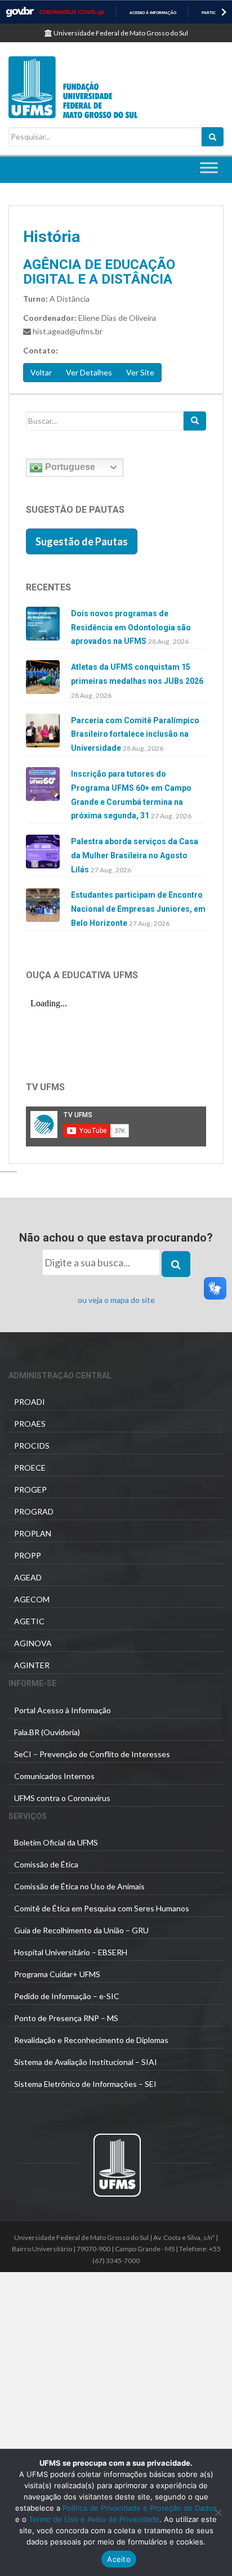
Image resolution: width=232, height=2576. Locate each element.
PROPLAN (33, 1533)
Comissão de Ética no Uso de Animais (79, 1886)
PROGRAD (34, 1511)
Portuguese (69, 467)
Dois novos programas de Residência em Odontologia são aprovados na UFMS (131, 628)
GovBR (20, 12)
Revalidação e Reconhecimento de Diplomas (91, 2040)
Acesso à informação (153, 13)
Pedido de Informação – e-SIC (67, 1996)
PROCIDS (32, 1446)
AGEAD (28, 1577)
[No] (218, 2512)
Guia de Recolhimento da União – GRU (81, 1930)
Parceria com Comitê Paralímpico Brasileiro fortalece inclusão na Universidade (135, 734)
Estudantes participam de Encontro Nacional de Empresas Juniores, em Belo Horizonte (138, 909)
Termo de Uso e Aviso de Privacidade (93, 2519)
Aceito (119, 2559)
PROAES (30, 1424)
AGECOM (32, 1599)
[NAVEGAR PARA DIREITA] (224, 12)
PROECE (30, 1468)
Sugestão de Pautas (82, 541)
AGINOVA (33, 1643)
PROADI (30, 1402)
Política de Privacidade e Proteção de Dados (140, 2508)
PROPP (28, 1555)
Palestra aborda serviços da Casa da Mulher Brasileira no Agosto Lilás (135, 855)
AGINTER (32, 1665)
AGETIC (29, 1621)
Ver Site (140, 372)
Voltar (41, 372)
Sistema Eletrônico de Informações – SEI (85, 2084)
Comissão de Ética (46, 1864)
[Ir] (195, 421)
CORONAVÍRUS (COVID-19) (72, 12)
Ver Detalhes (89, 372)
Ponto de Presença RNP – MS (66, 2018)
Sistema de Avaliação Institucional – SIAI (86, 2062)
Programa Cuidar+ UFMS (57, 1974)
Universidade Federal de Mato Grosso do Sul (120, 33)
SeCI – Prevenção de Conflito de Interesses (92, 1754)
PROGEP (30, 1489)
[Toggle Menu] (209, 167)
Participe (211, 13)
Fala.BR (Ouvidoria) (47, 1732)
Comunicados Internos (54, 1776)
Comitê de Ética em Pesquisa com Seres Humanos (102, 1908)
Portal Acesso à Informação (63, 1710)
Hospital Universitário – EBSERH (71, 1952)
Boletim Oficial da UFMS (56, 1842)
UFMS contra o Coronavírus (62, 1798)
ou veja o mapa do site (116, 1300)
